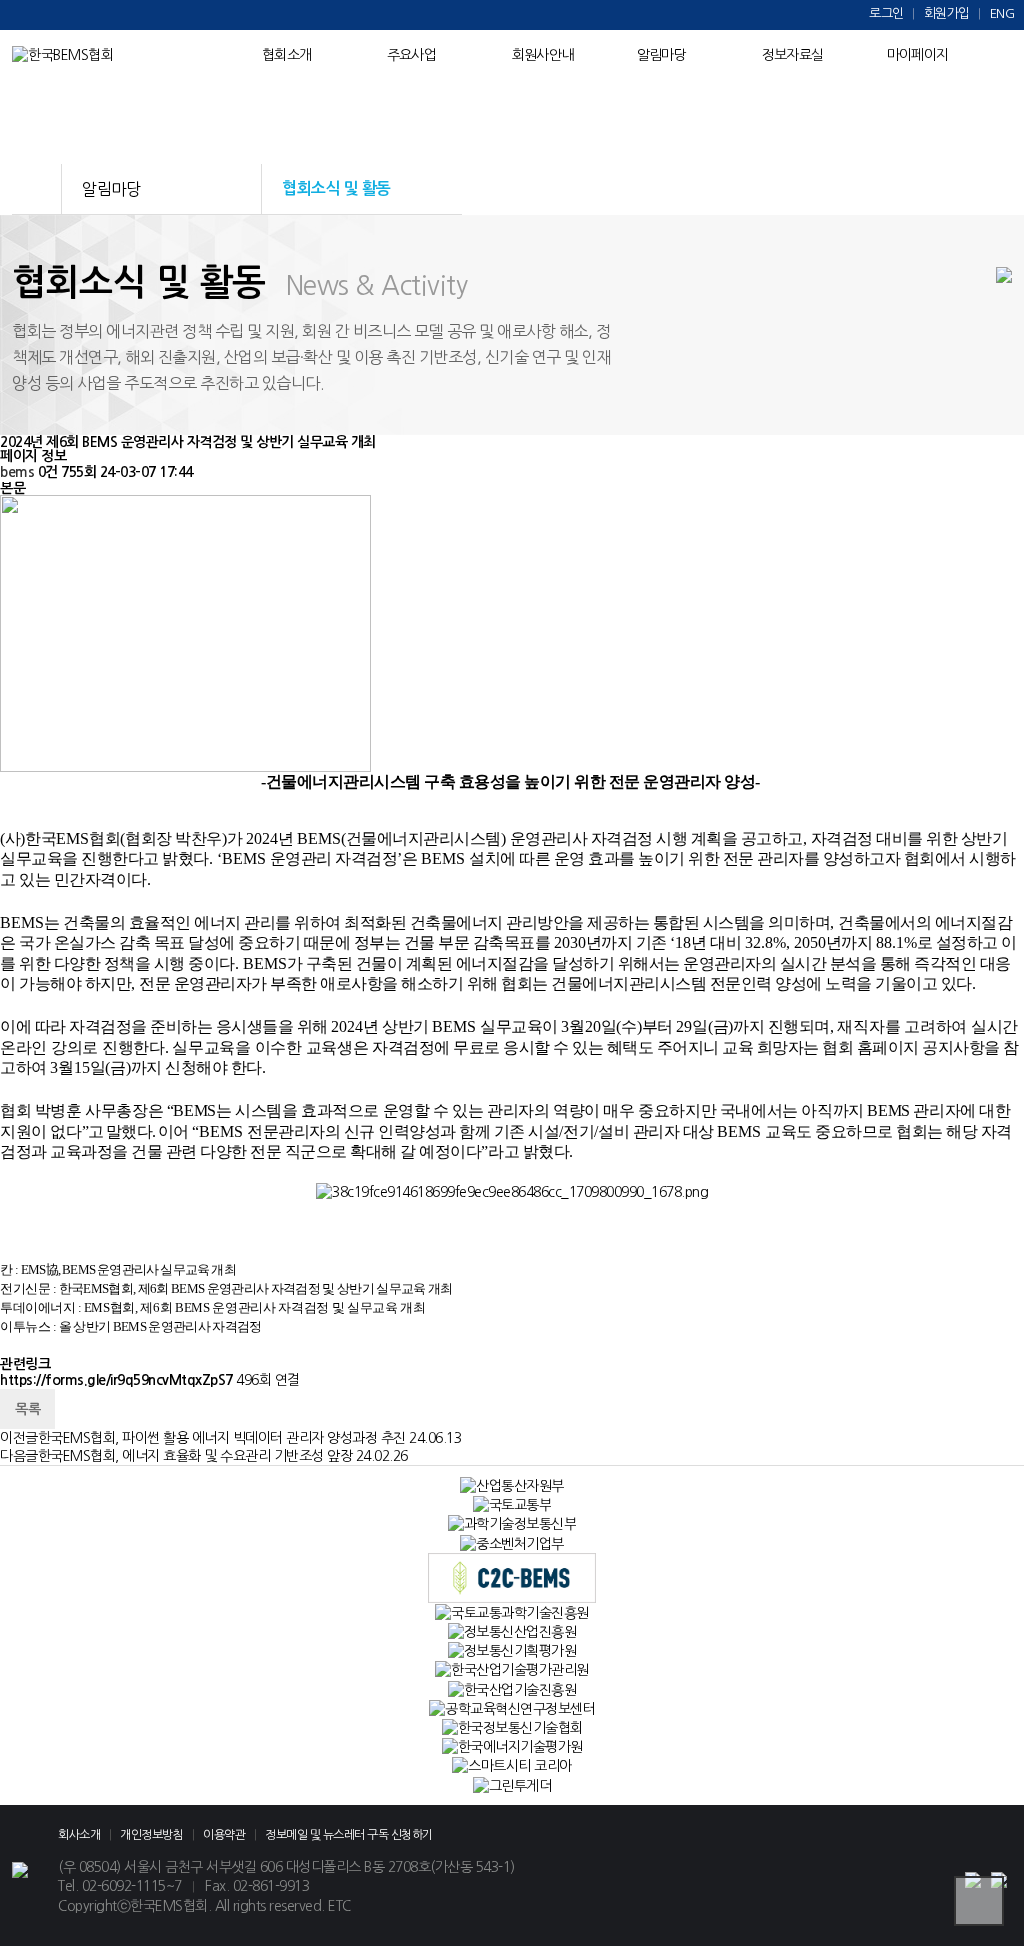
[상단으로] (979, 1901)
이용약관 (224, 1835)
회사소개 (79, 1835)
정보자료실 (792, 55)
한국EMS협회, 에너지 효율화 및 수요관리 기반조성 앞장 (195, 1456)
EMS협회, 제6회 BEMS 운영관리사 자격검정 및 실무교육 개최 (255, 1307)
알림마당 (661, 55)
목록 (27, 1409)
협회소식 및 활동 (336, 188)
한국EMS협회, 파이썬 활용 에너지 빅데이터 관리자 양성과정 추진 (222, 1438)
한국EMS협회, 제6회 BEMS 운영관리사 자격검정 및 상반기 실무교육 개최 (256, 1288)
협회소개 (286, 55)
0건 (48, 472)
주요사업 (411, 55)
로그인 (886, 13)
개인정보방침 (151, 1835)
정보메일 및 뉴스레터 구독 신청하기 (349, 1835)
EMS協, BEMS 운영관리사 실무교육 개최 (128, 1269)
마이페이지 (917, 55)
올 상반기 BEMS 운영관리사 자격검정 (160, 1326)
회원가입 (947, 13)
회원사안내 (542, 55)
